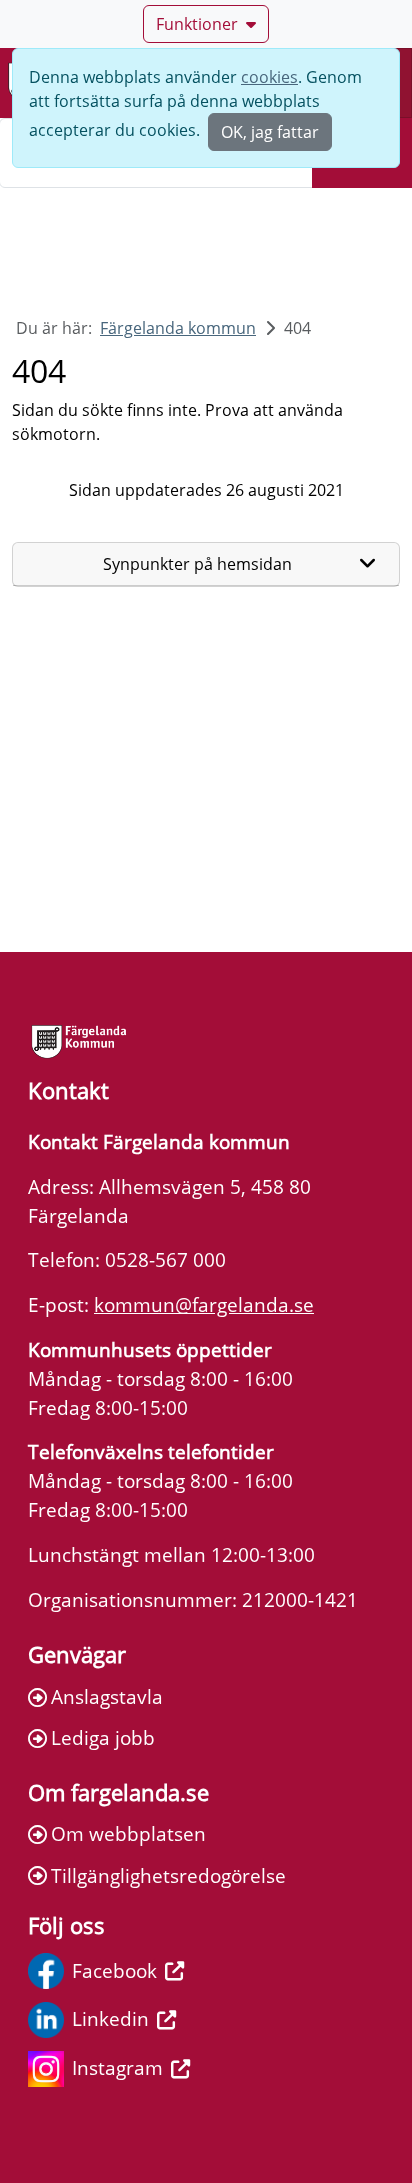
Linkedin (110, 2018)
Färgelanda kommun (178, 328)
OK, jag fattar (270, 132)
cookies (269, 77)
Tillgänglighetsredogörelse (168, 1875)
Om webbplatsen (128, 1833)
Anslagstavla (107, 1696)
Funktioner (197, 24)
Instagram (117, 2067)
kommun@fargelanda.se (204, 1304)
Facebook (114, 1970)
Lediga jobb (103, 1737)
